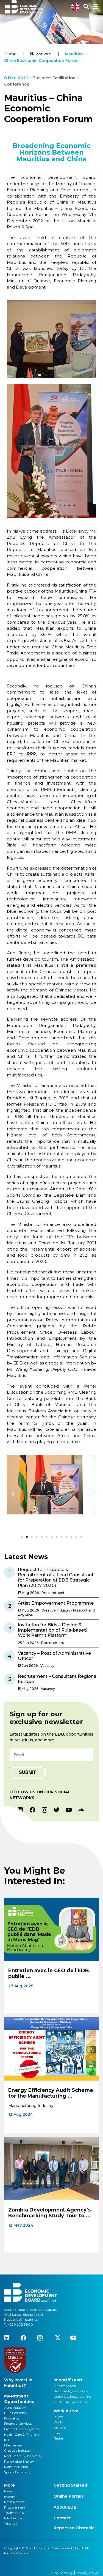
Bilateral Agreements (70, 2391)
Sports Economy (17, 2472)
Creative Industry (18, 2450)
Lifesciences (13, 2445)
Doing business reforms (72, 2396)
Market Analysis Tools (70, 2402)
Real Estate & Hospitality (23, 2456)
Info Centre (13, 2518)
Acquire (60, 2428)
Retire (58, 2438)
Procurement (15, 2507)
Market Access (65, 2386)
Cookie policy (63, 2573)
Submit (27, 1772)
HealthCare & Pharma (22, 2434)
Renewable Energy (19, 2461)
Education (12, 2418)
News (8, 2491)
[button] (13, 1494)
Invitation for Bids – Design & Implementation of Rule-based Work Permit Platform (52, 1630)
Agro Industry (15, 2408)
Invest (58, 2417)
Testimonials (14, 2513)
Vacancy (11, 2523)
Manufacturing (16, 2467)
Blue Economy (16, 2413)
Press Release (14, 2502)
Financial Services (18, 2423)
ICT (7, 2440)
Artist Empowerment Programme (56, 1603)
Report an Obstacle (74, 2528)
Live (57, 2433)
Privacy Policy (88, 2573)
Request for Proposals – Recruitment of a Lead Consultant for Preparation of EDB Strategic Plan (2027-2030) (56, 1578)
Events (9, 2497)
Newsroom (41, 54)
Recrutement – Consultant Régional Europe (58, 1679)
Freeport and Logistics (21, 2429)
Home (10, 54)
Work (58, 2422)
